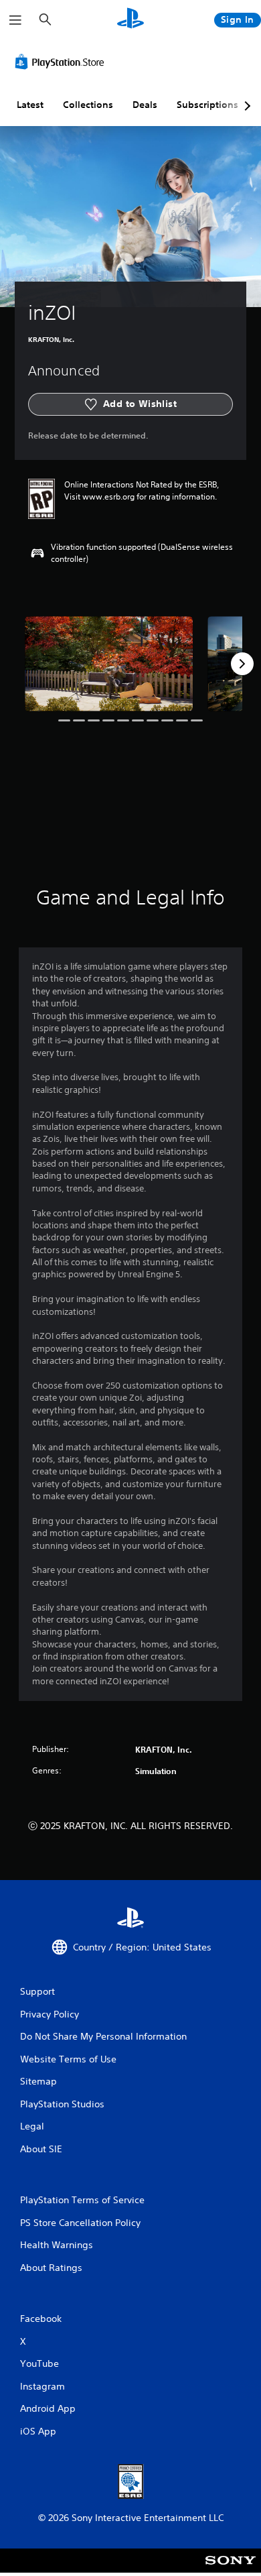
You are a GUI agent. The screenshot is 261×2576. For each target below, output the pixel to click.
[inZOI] (109, 663)
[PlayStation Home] (130, 20)
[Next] (242, 664)
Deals (145, 105)
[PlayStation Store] (62, 62)
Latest (30, 105)
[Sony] (231, 2570)
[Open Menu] (15, 20)
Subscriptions (207, 105)
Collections (88, 105)
